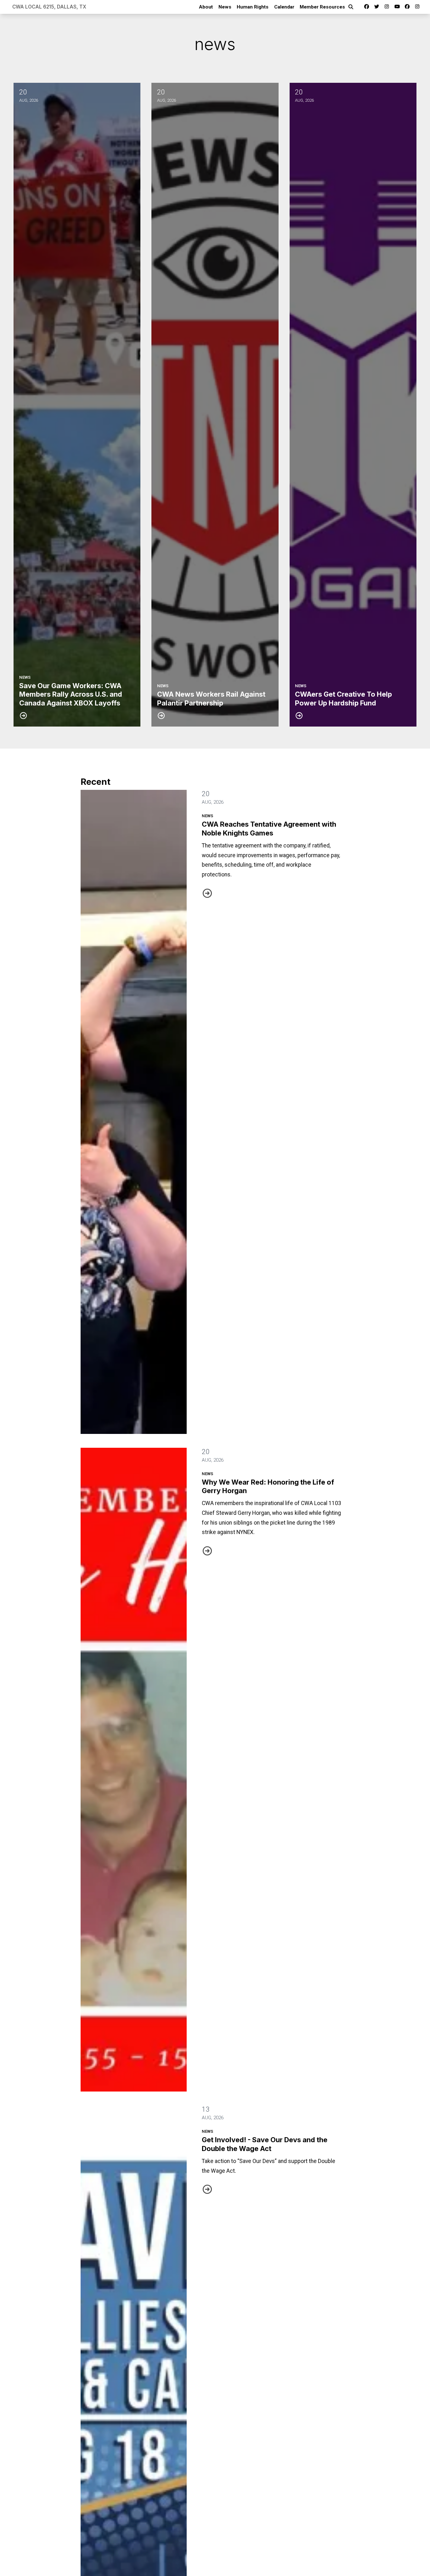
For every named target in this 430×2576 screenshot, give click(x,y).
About (206, 7)
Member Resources (322, 7)
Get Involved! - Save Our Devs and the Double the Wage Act (265, 2144)
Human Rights (253, 7)
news (207, 816)
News (225, 7)
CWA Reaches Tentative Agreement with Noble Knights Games (269, 828)
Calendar (284, 7)
